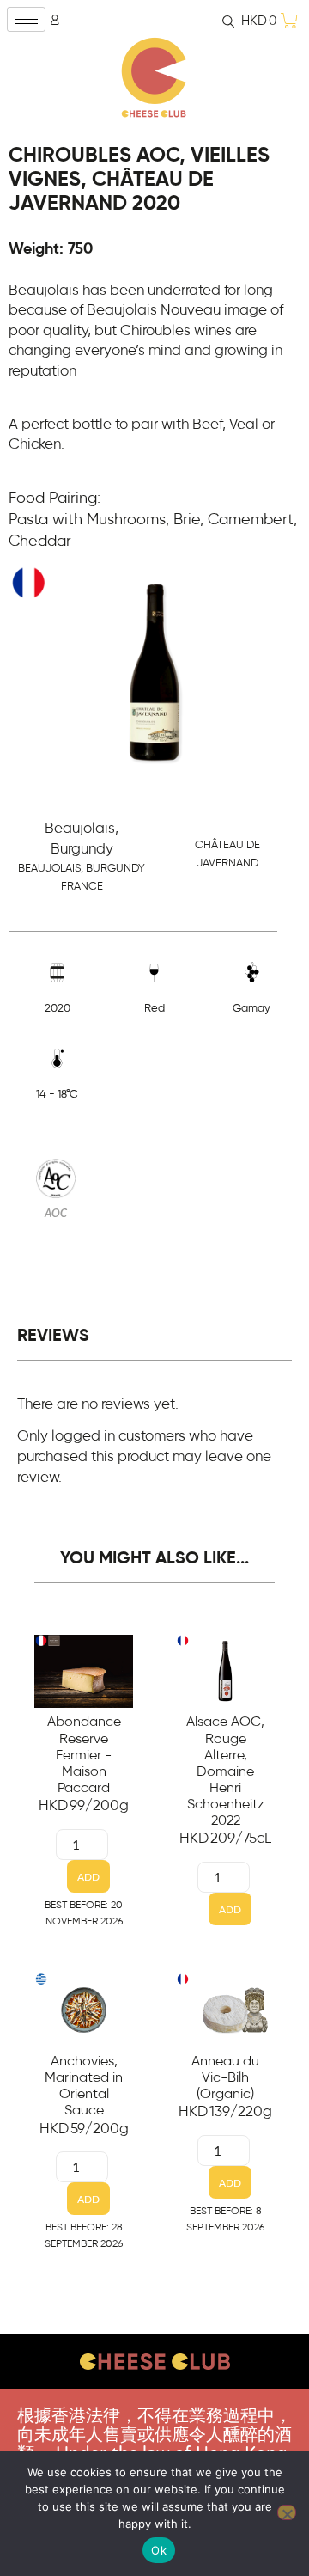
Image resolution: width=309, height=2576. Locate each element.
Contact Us (155, 2405)
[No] (287, 2512)
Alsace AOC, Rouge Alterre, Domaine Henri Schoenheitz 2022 (225, 1771)
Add (88, 1877)
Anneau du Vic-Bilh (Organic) (225, 2077)
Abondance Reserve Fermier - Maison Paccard (84, 1755)
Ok (159, 2550)
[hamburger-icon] (26, 19)
